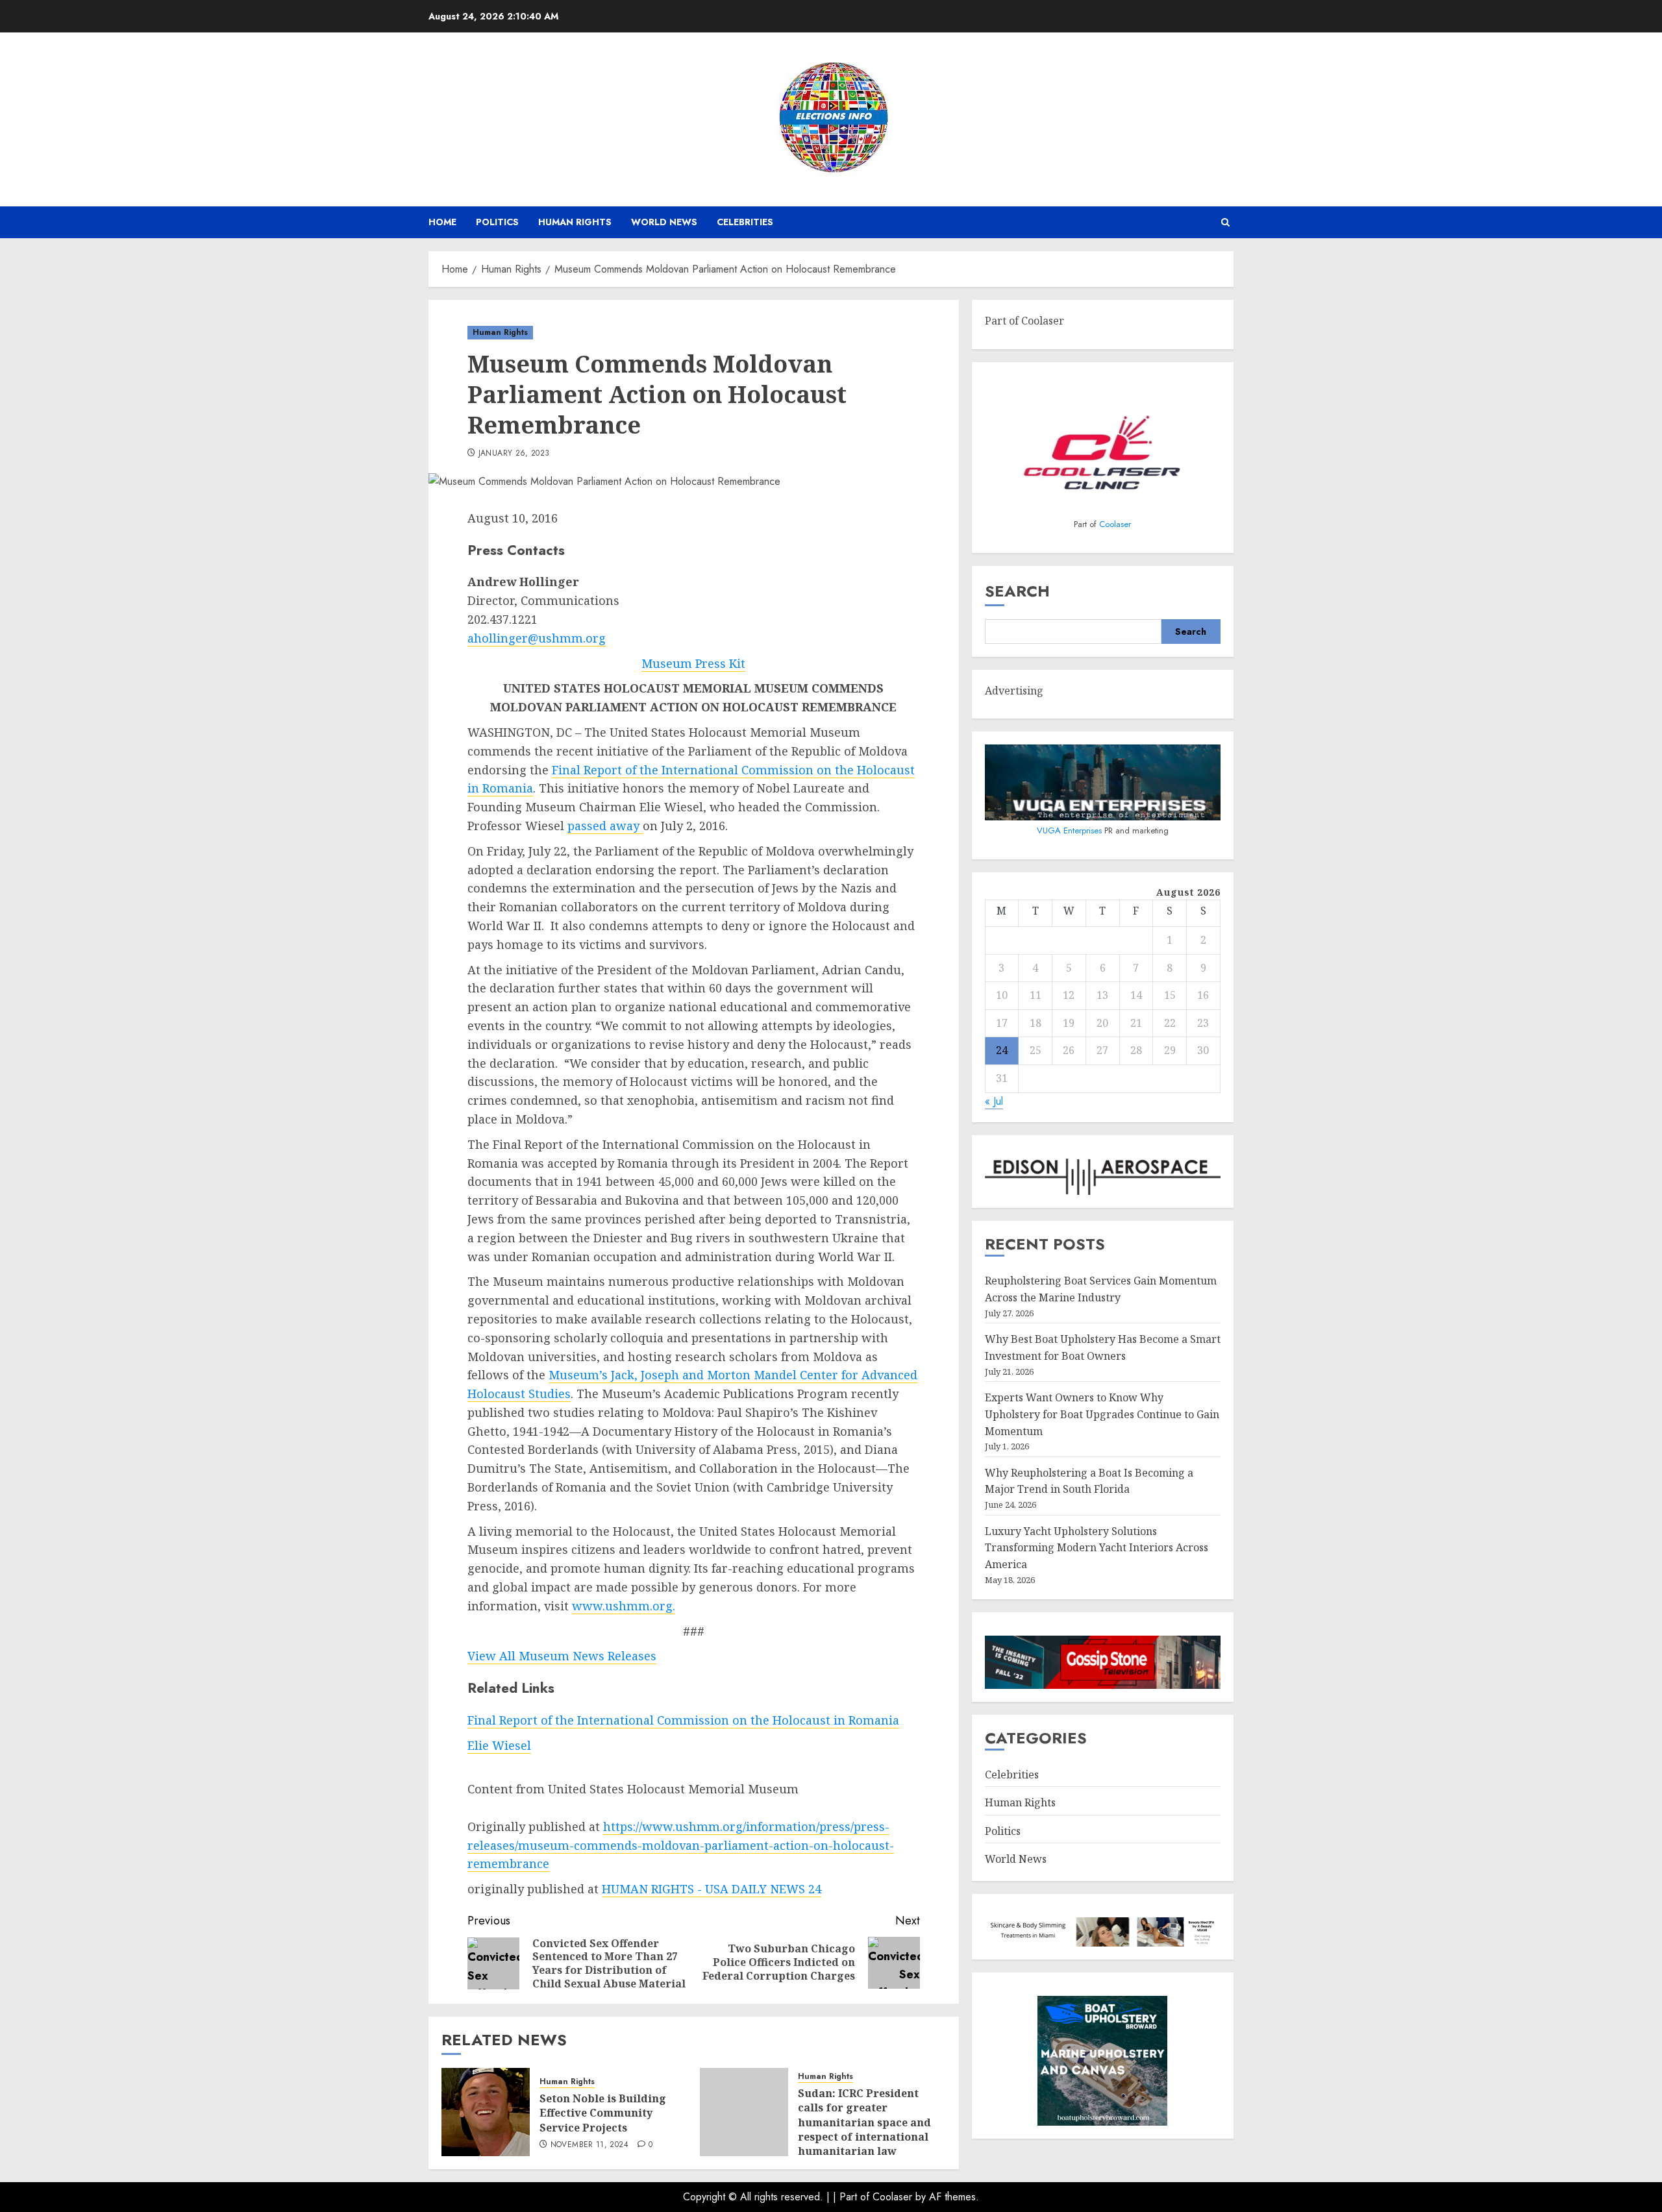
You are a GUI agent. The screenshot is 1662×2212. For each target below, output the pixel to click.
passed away (605, 826)
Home (442, 222)
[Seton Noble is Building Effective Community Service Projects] (486, 2112)
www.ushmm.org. (624, 1606)
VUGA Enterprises (1071, 830)
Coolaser (1115, 524)
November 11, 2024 (589, 2145)
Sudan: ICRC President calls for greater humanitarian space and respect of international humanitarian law (864, 2122)
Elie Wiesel (499, 1745)
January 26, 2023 (514, 454)
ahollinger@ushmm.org (537, 638)
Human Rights (575, 222)
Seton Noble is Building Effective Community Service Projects (603, 2113)
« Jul (994, 1101)
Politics (497, 222)
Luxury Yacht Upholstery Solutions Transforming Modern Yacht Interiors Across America (1097, 1548)
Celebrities (745, 222)
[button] (1225, 222)
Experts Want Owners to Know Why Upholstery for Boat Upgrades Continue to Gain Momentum (1102, 1414)
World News (664, 222)
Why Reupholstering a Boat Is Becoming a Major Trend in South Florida (1089, 1481)
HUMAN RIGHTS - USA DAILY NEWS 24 (712, 1889)
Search (1017, 591)
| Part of (853, 2197)
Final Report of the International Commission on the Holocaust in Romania (683, 1720)
